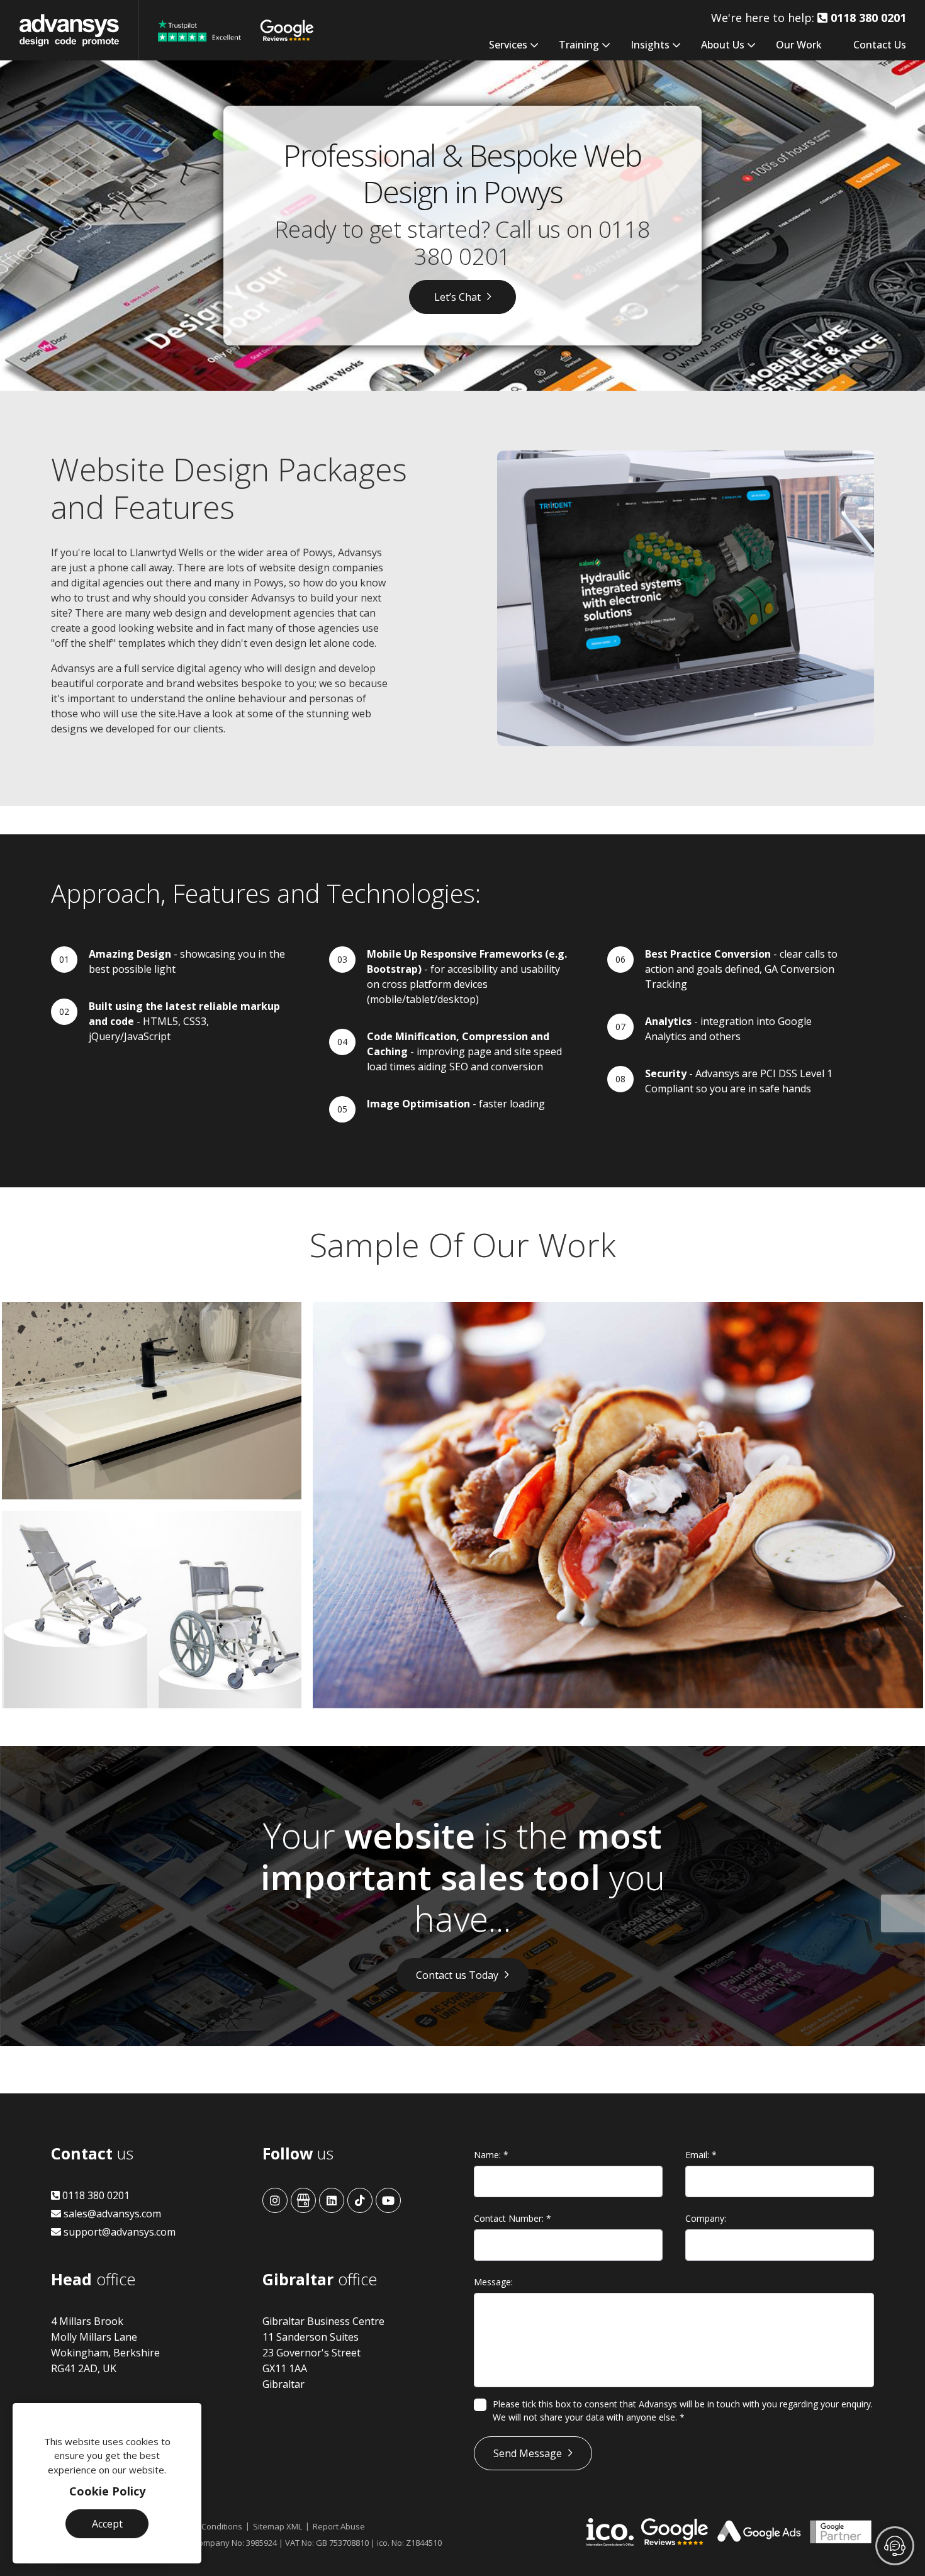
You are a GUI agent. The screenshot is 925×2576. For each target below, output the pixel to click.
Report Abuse (339, 2526)
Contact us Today (457, 1975)
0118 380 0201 (95, 2195)
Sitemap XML (277, 2526)
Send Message (528, 2453)
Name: (491, 2155)
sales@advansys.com (111, 2214)
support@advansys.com (118, 2232)
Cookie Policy (107, 2491)
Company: (706, 2218)
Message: (493, 2282)
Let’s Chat (457, 297)
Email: (701, 2155)
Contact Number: (513, 2218)
